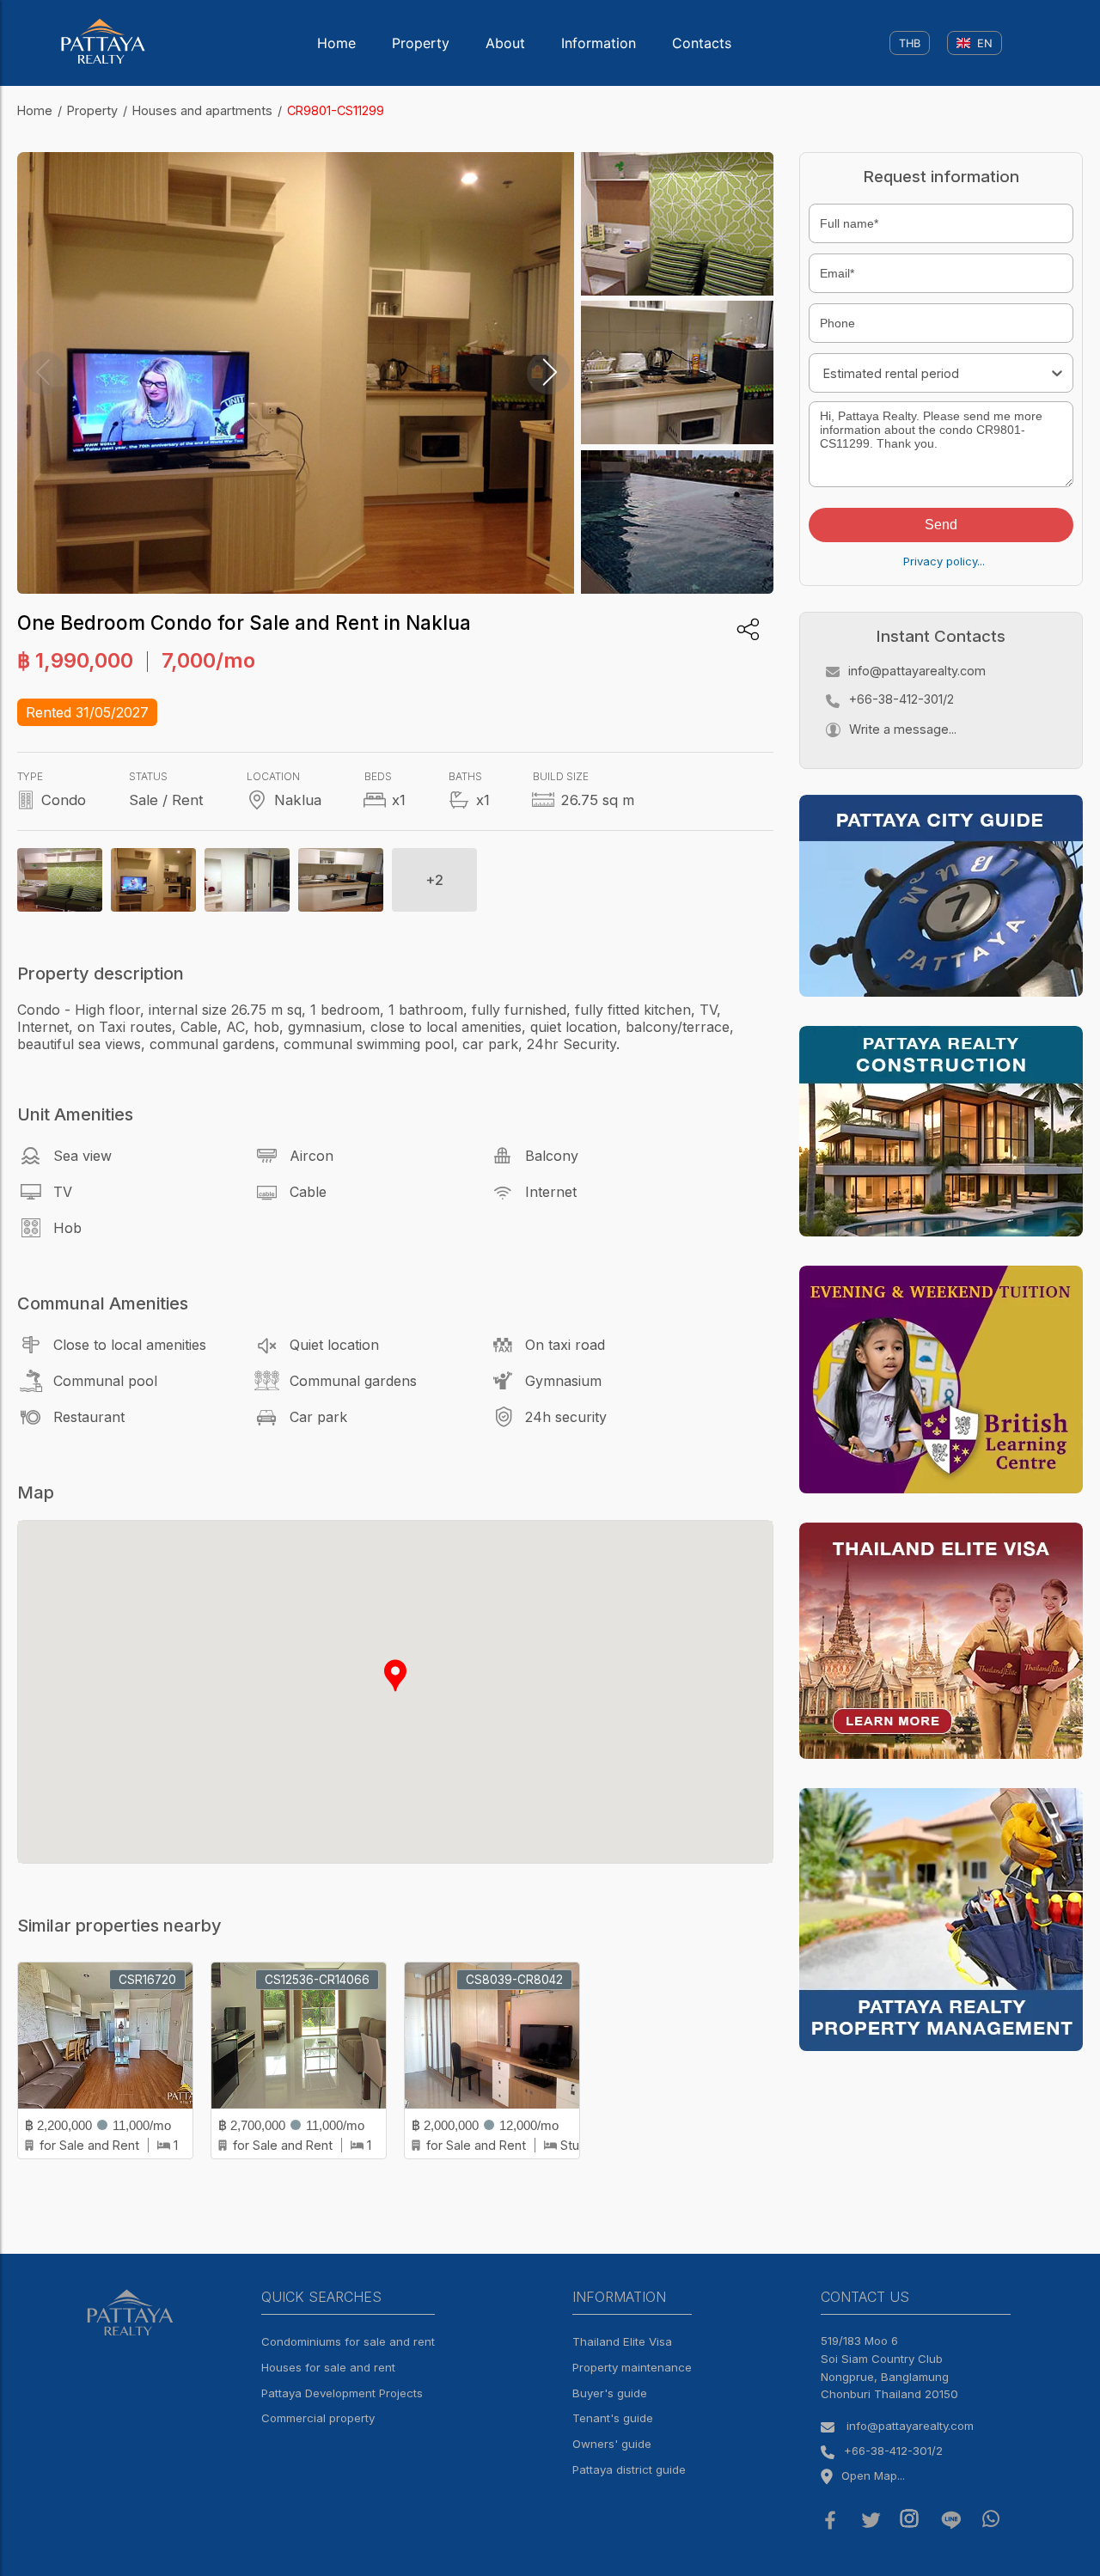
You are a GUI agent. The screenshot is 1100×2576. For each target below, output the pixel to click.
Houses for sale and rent (328, 2367)
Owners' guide (612, 2444)
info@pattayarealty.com (917, 671)
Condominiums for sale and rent (348, 2341)
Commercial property (318, 2418)
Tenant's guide (613, 2418)
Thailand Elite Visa (622, 2341)
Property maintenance (632, 2367)
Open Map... (873, 2475)
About (505, 43)
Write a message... (903, 729)
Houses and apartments (202, 110)
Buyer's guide (610, 2393)
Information (599, 43)
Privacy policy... (944, 561)
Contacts (702, 43)
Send (941, 525)
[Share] (748, 629)
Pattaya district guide (629, 2469)
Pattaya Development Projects (342, 2393)
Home (336, 43)
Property (421, 43)
